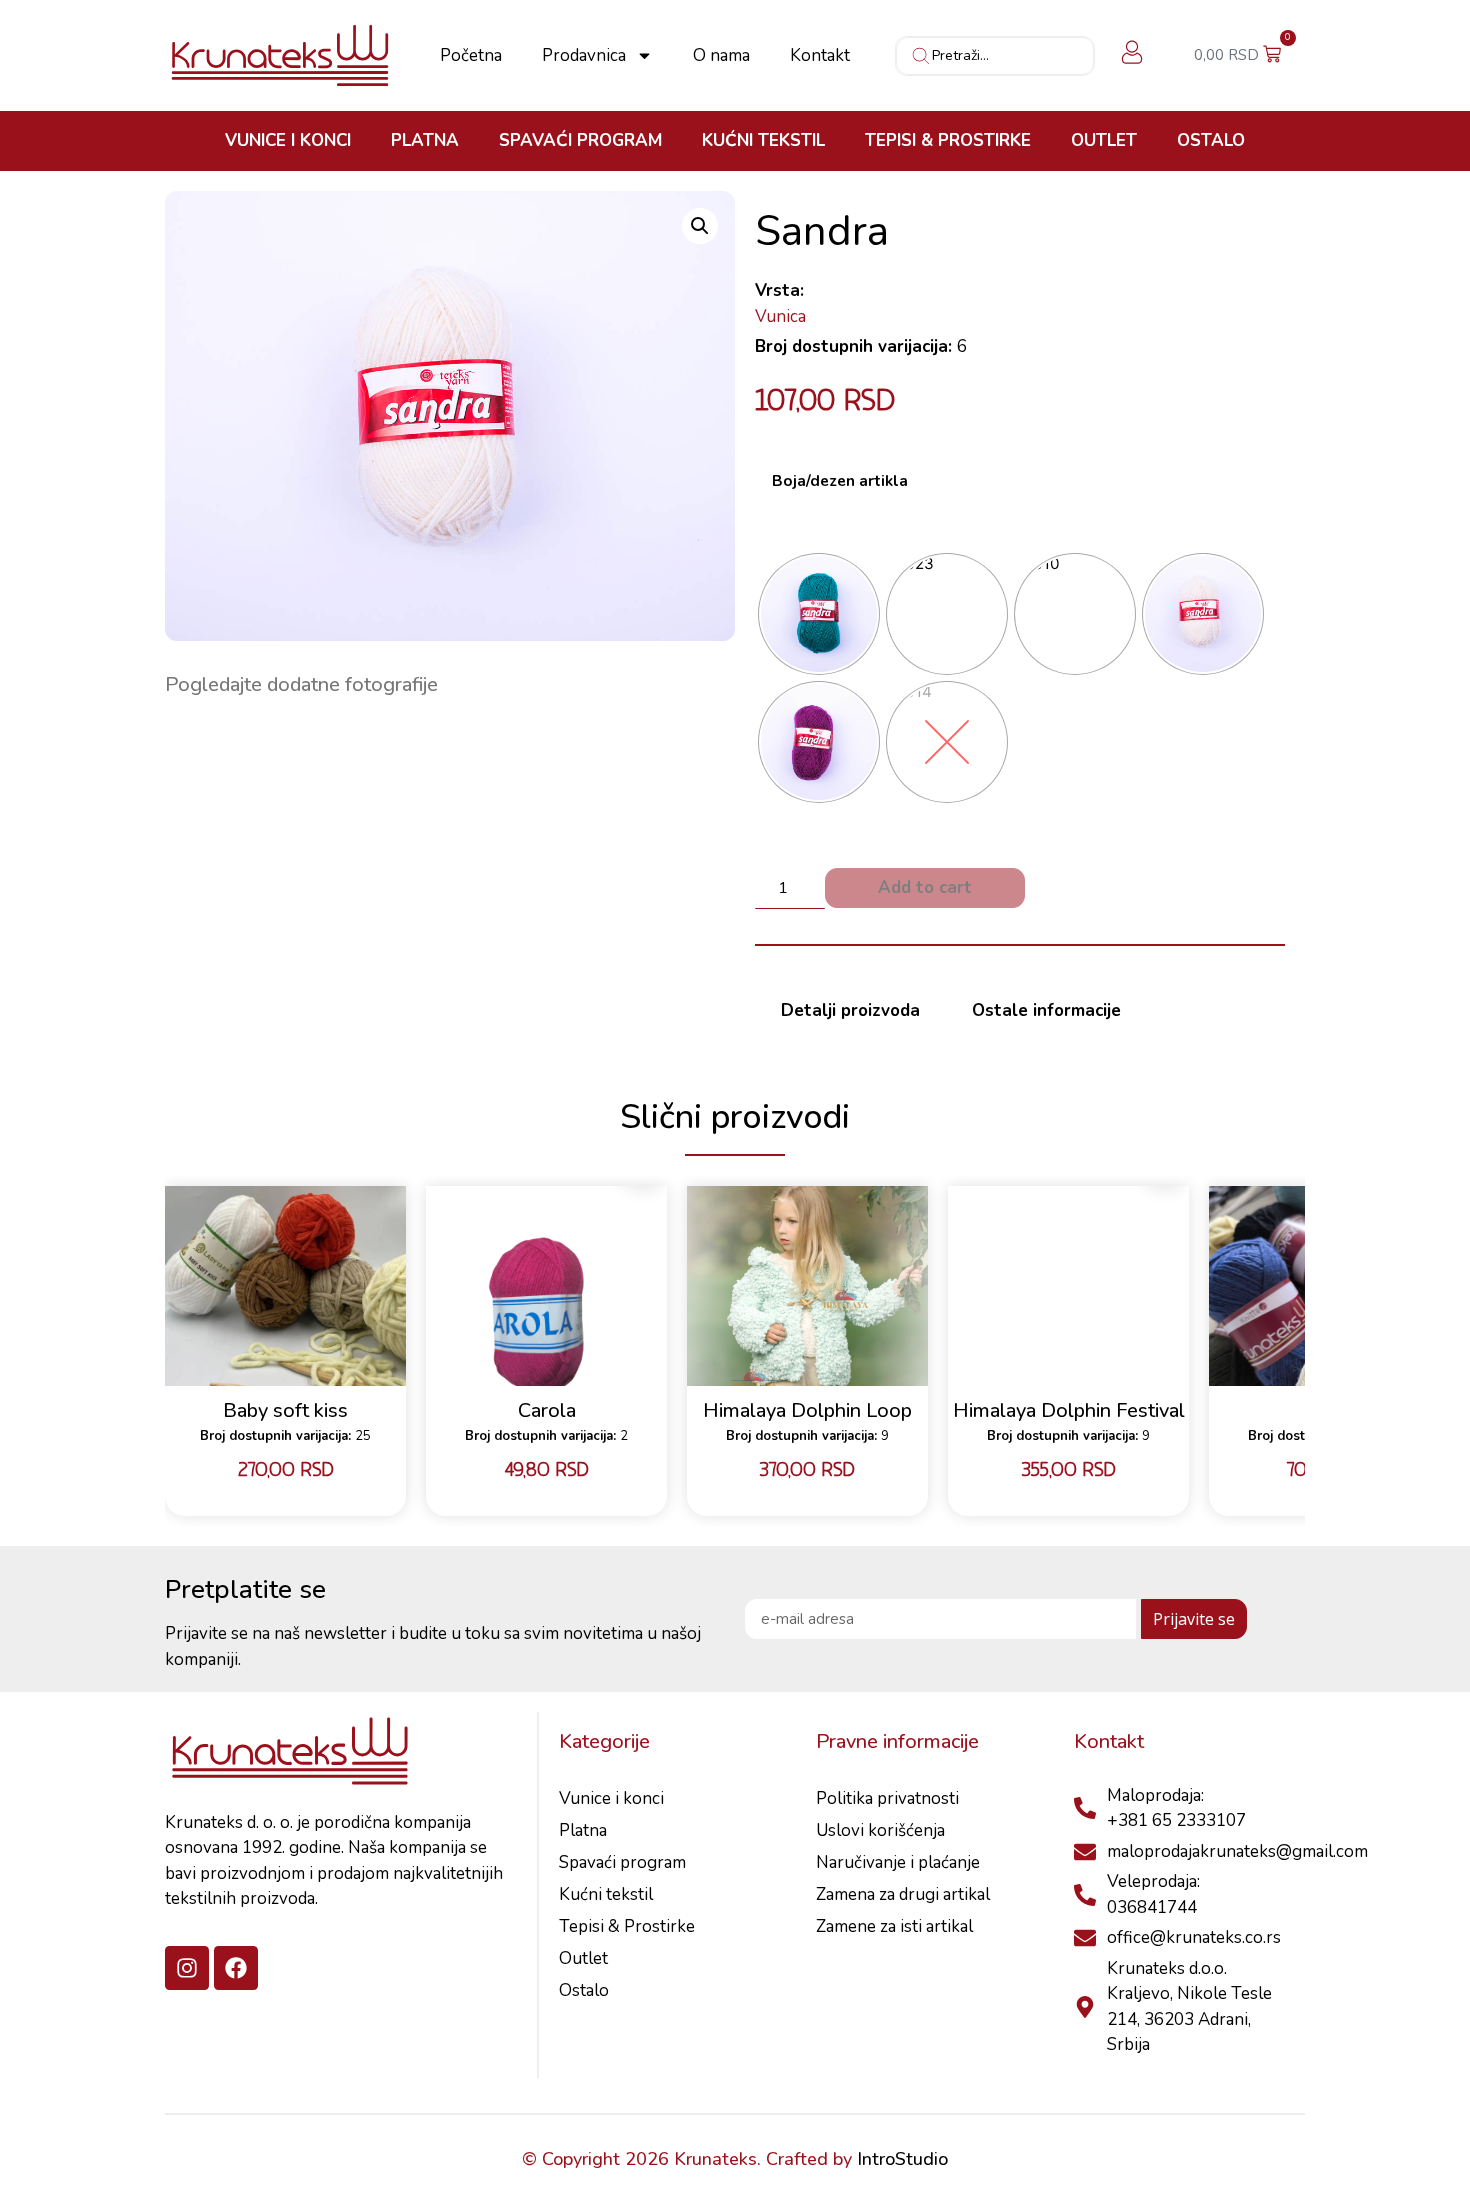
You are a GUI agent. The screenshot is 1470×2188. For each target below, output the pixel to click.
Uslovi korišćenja (880, 1830)
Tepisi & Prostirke (948, 141)
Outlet (1104, 141)
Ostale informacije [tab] (1046, 1010)
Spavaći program (580, 141)
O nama (721, 56)
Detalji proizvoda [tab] (850, 1010)
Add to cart (925, 887)
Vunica (780, 316)
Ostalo (1211, 141)
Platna (425, 141)
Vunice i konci (288, 141)
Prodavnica (584, 56)
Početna (471, 56)
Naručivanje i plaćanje (898, 1862)
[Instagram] (187, 1968)
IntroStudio (902, 2159)
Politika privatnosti (887, 1798)
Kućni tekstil (763, 141)
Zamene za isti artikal (894, 1926)
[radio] (819, 614)
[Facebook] (236, 1968)
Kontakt (820, 56)
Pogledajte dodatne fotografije (301, 684)
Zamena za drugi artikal (903, 1894)
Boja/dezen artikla (840, 481)
